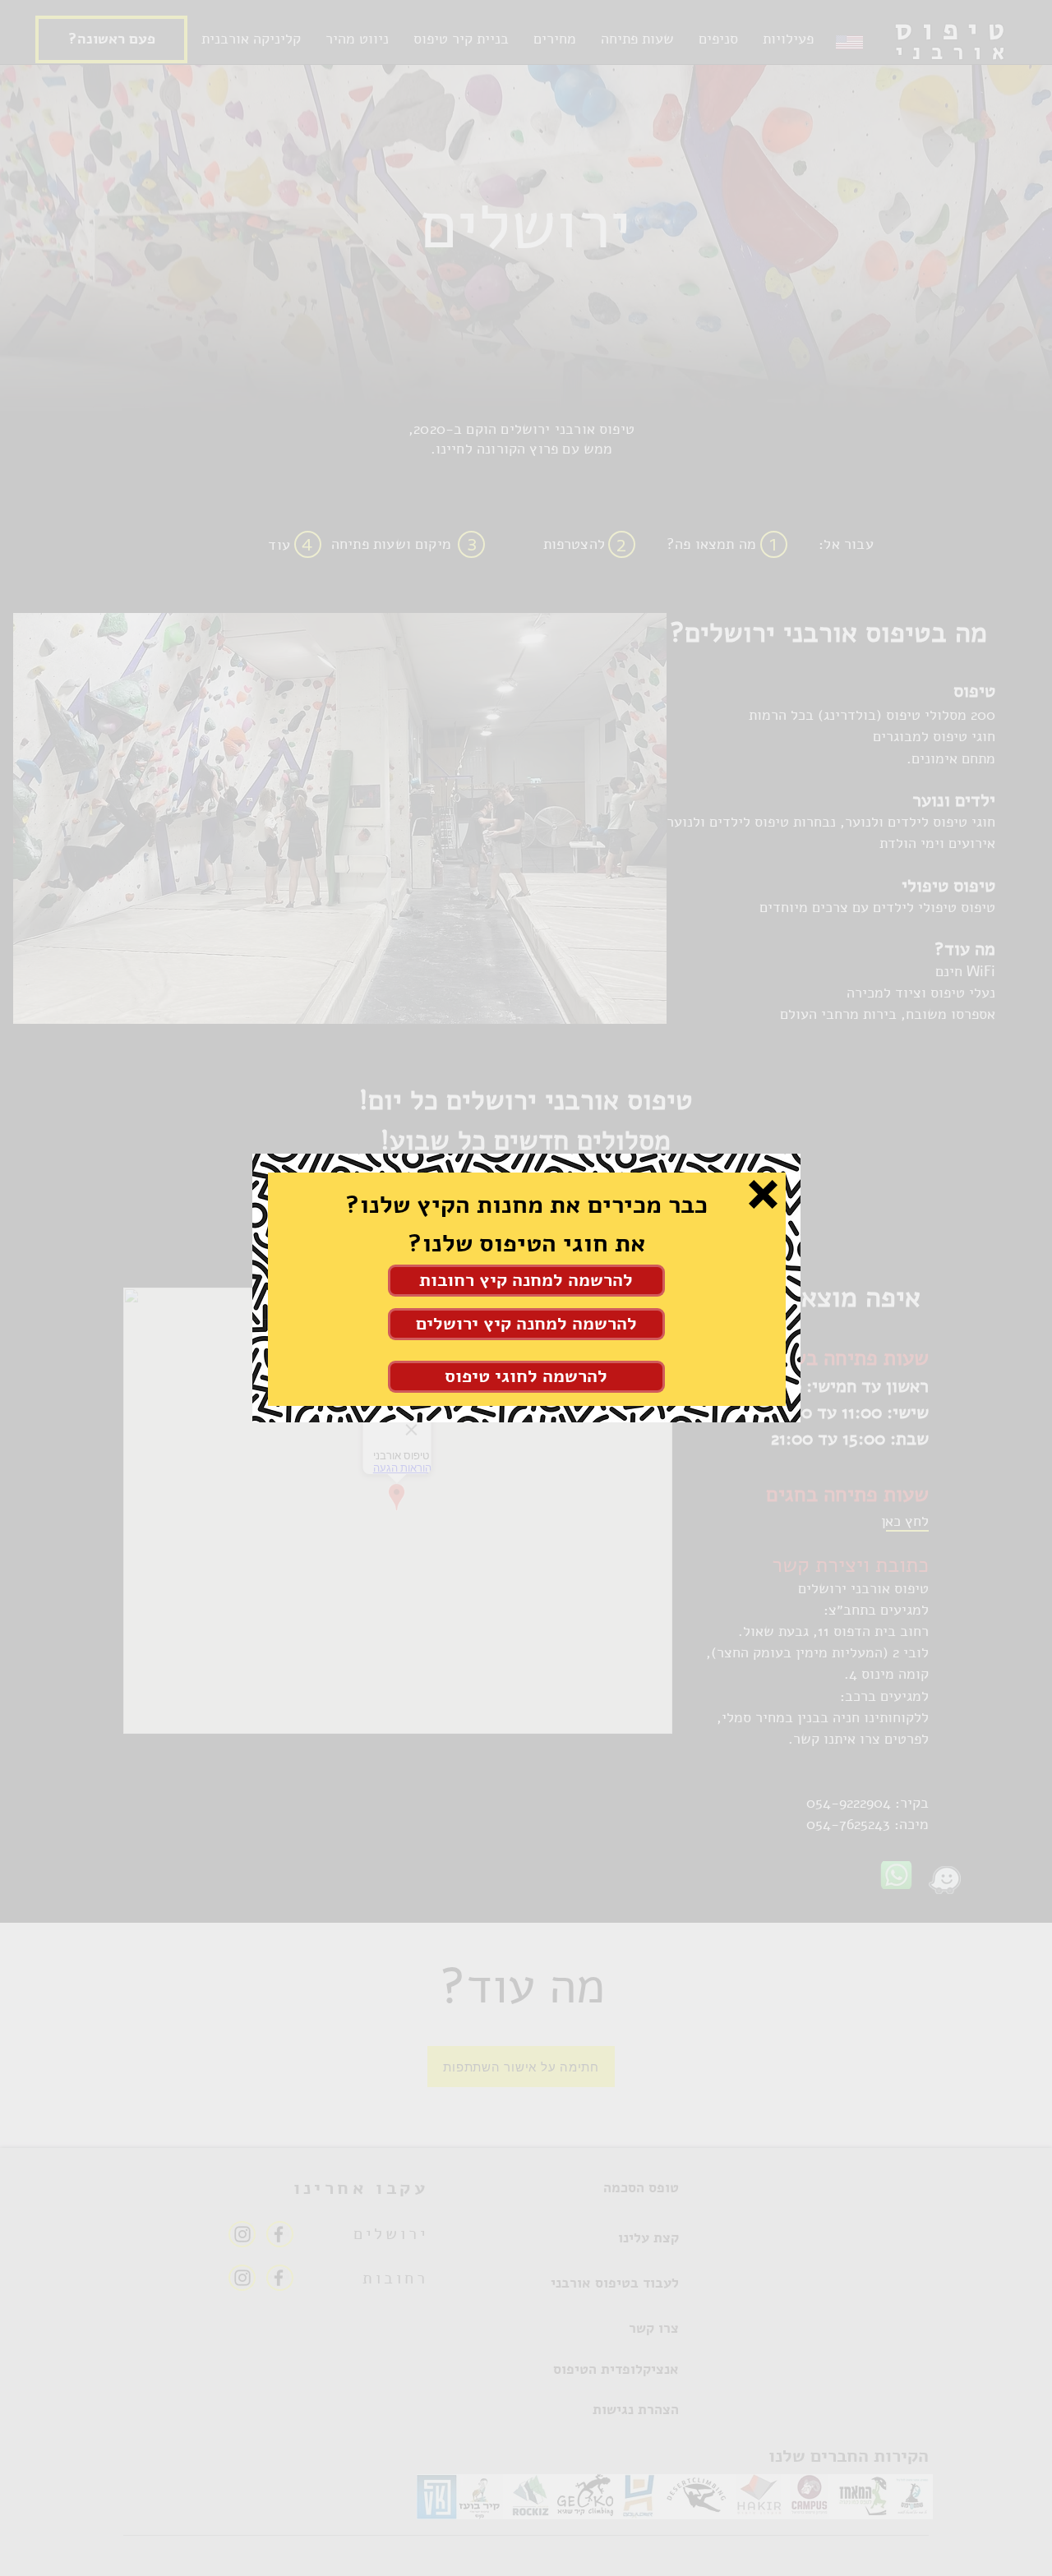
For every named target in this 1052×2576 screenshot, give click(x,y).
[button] (763, 1194)
